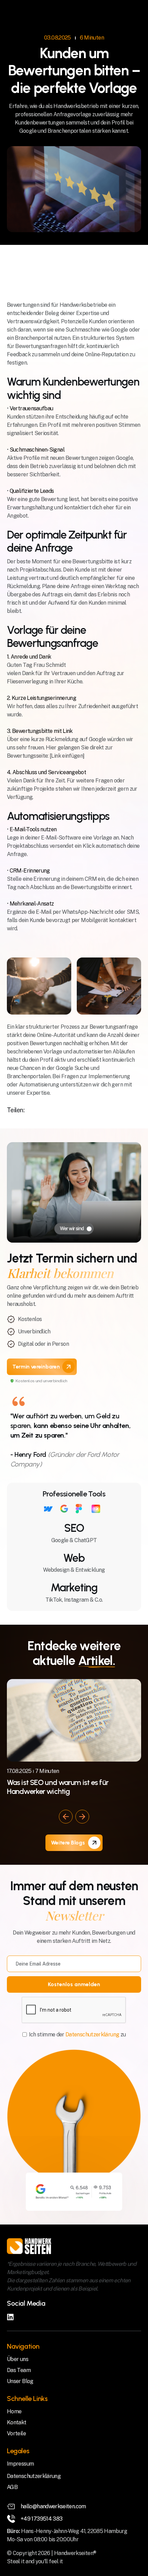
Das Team (19, 2370)
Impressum (20, 2464)
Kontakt (17, 2422)
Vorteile (16, 2433)
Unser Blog (20, 2381)
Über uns (18, 2359)
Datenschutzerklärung (95, 2034)
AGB (12, 2487)
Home (14, 2411)
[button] (66, 1817)
